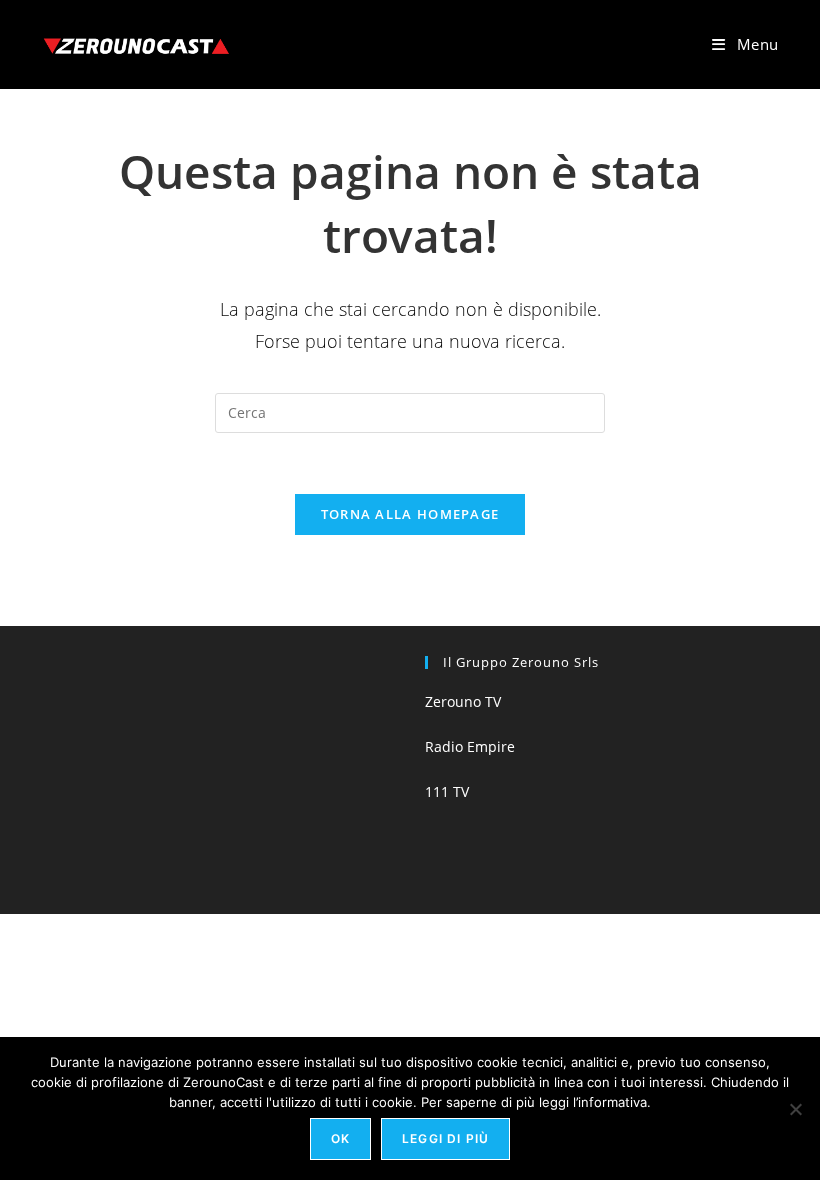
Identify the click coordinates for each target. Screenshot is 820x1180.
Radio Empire (470, 746)
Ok (340, 1138)
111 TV (447, 791)
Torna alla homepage (410, 514)
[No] (795, 1109)
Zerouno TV (463, 701)
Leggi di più (445, 1138)
